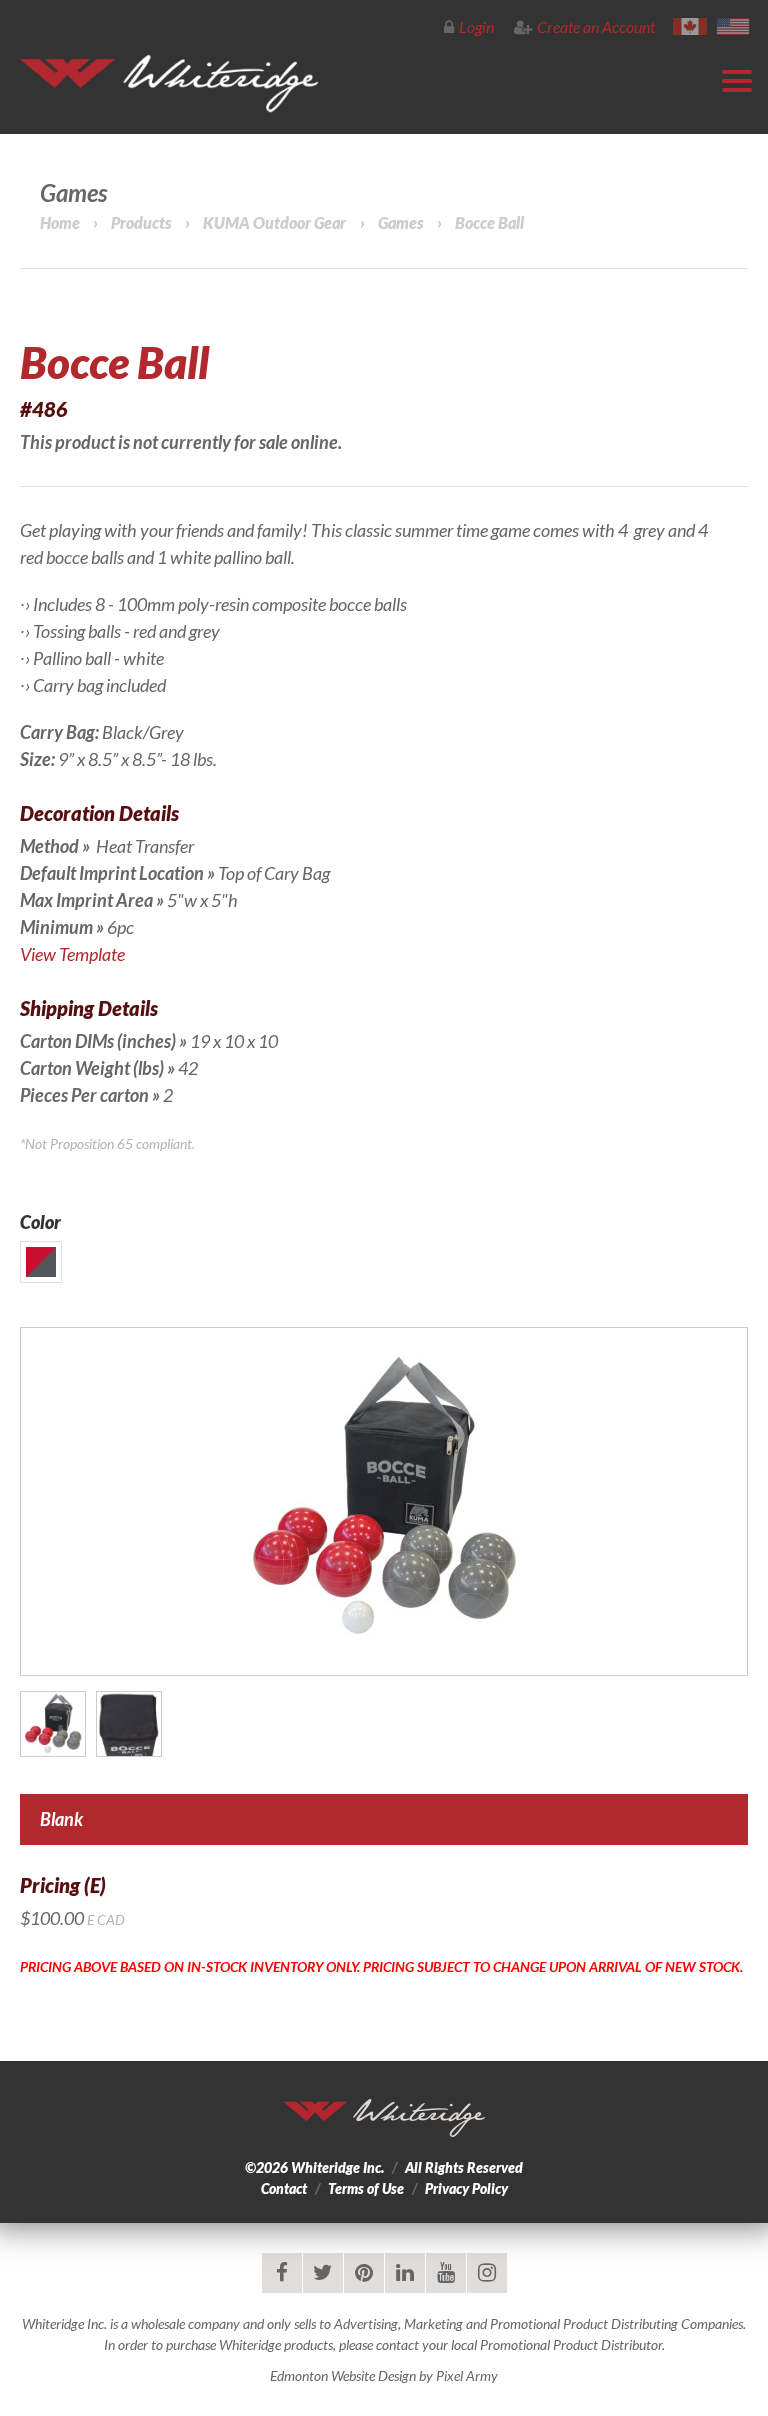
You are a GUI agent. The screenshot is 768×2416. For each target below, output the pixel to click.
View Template (74, 954)
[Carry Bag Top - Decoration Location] (129, 1724)
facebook (282, 2273)
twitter (323, 2273)
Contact (284, 2188)
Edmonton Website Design (343, 2375)
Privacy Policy (466, 2188)
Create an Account (596, 26)
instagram (487, 2273)
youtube (446, 2273)
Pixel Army (467, 2375)
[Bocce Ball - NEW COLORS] (384, 1501)
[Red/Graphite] (41, 1262)
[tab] (384, 1819)
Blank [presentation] (61, 1819)
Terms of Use (366, 2188)
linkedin (405, 2273)
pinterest (364, 2273)
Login (476, 26)
